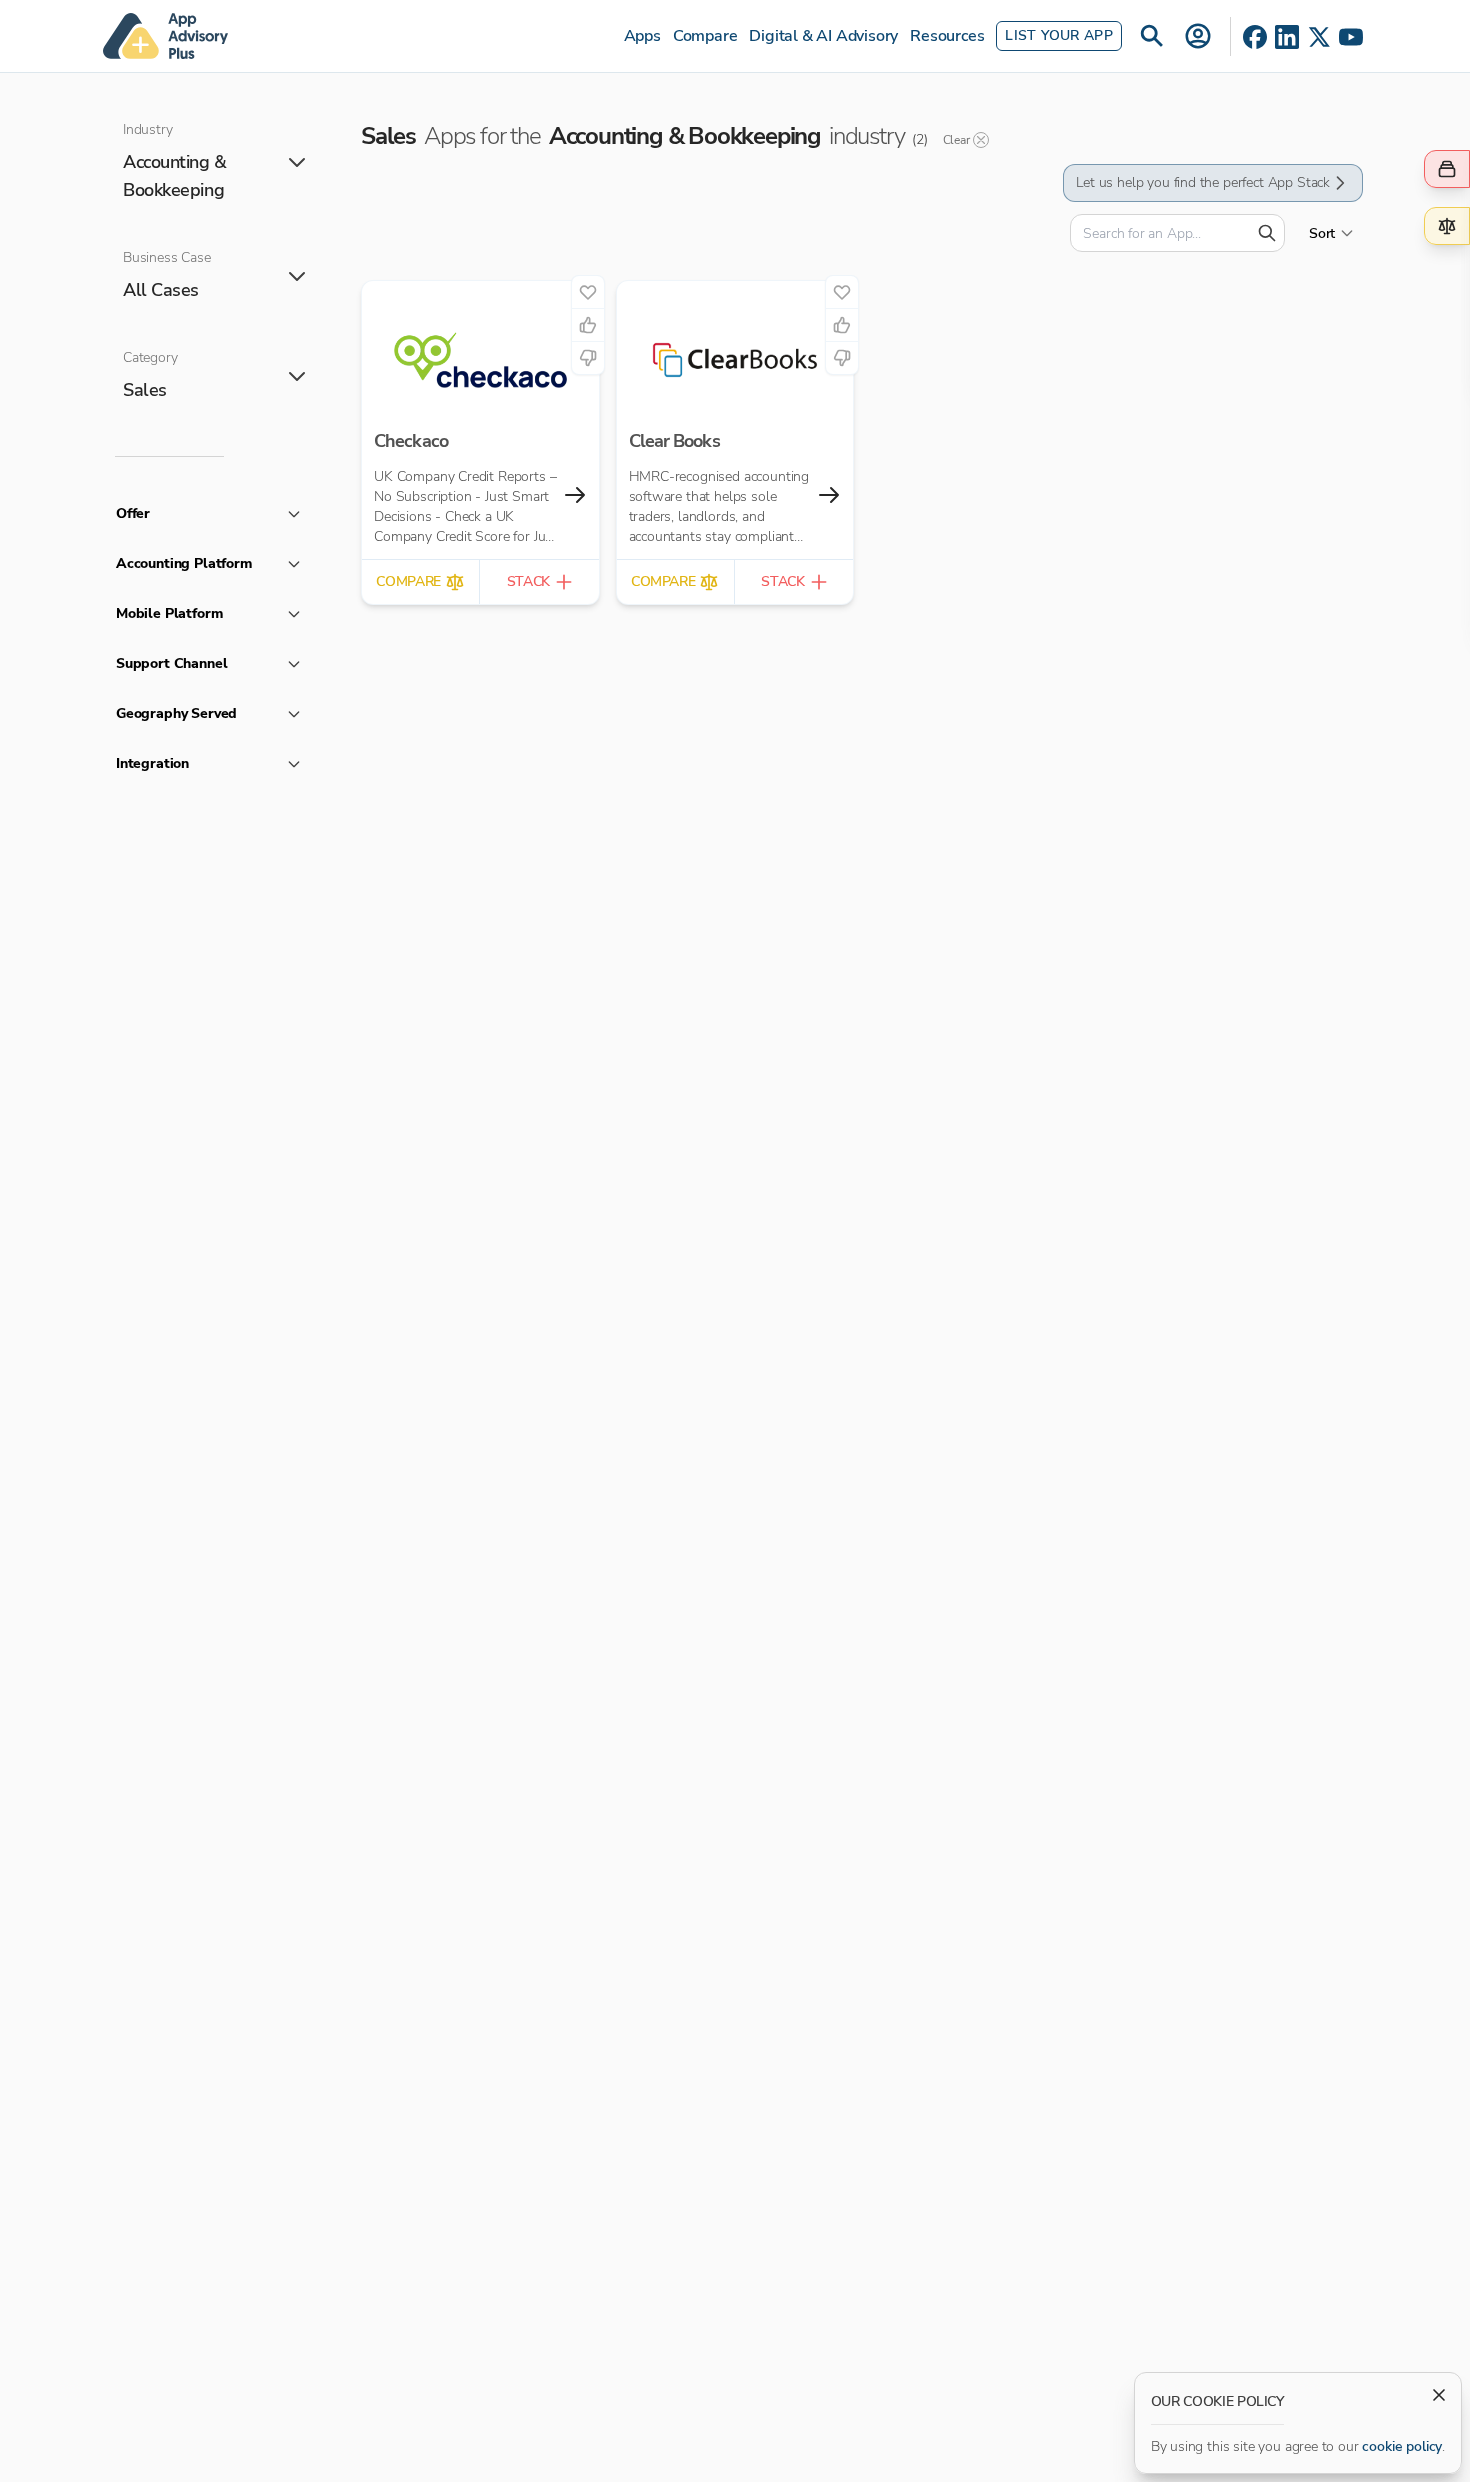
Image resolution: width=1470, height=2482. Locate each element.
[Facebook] (1255, 37)
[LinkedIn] (1287, 37)
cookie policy (1402, 2446)
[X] (1319, 37)
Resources (947, 36)
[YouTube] (1351, 37)
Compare (705, 36)
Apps (642, 36)
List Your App (1059, 35)
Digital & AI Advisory (823, 36)
